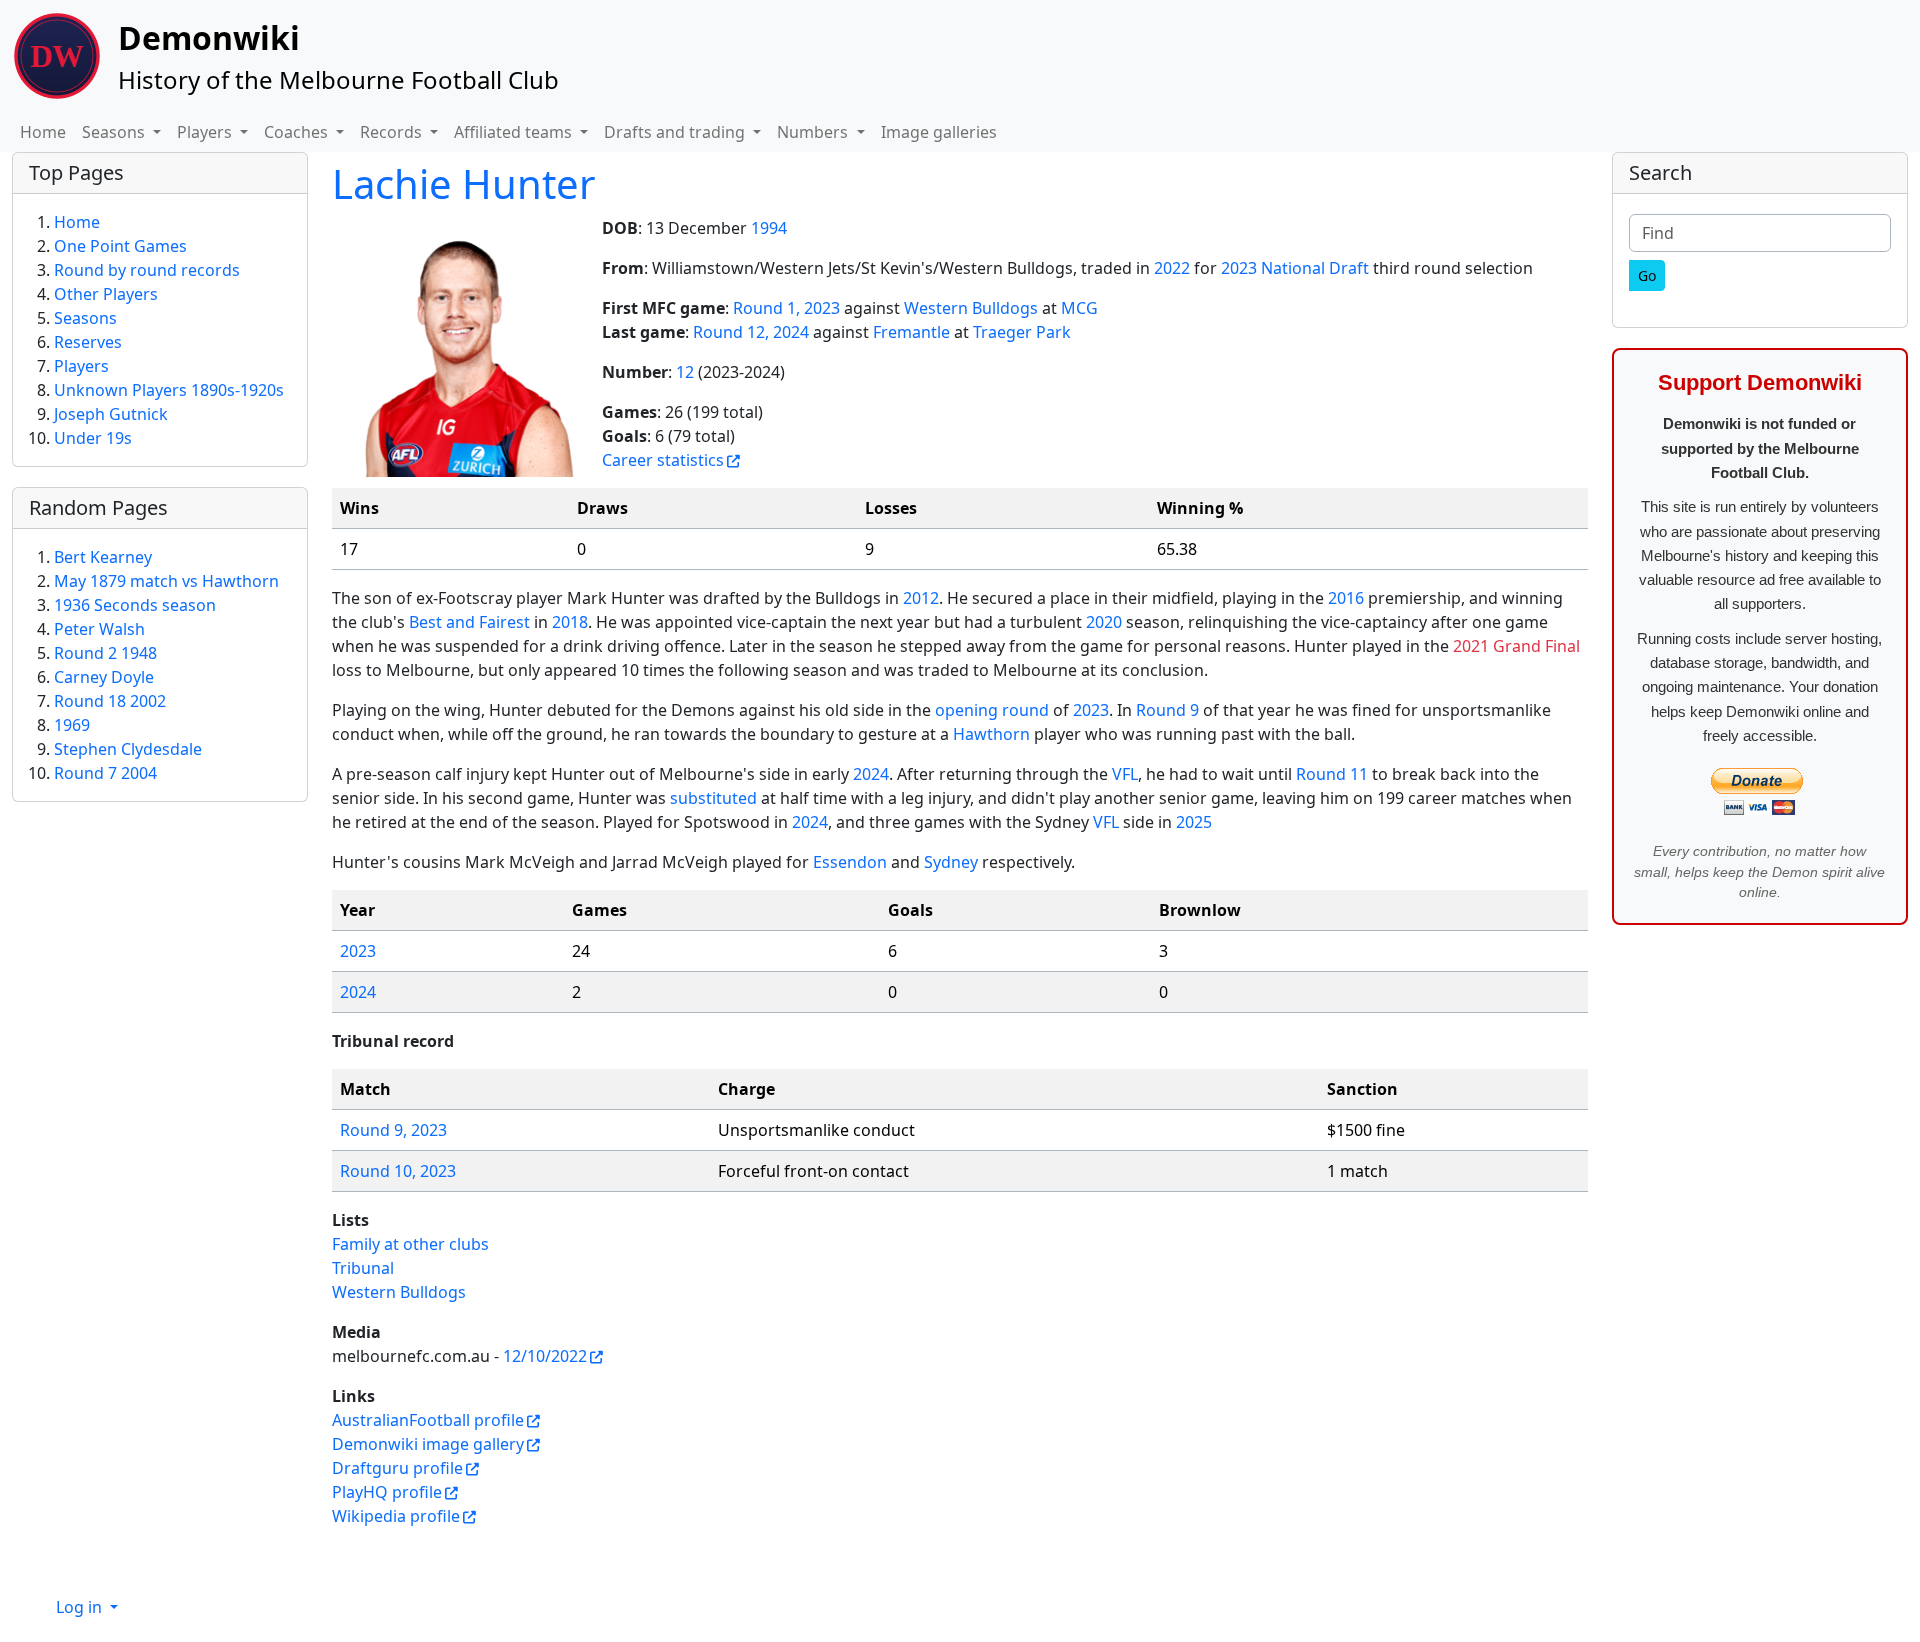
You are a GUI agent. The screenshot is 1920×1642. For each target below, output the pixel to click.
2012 (921, 598)
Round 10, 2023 (398, 1171)
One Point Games (120, 246)
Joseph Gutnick (111, 414)
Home (43, 132)
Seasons (85, 318)
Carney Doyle (104, 677)
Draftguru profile (397, 1468)
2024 (871, 774)
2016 (1346, 598)
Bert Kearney (103, 557)
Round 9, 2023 (393, 1130)
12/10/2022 (545, 1356)
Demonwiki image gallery (428, 1444)
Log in (81, 1607)
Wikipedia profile (396, 1516)
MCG (1079, 308)
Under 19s (93, 438)
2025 (1194, 822)
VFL (1125, 774)
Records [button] (393, 132)
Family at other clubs (410, 1244)
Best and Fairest (469, 622)
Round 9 (1167, 710)
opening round (992, 710)
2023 (1091, 710)
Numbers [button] (814, 132)
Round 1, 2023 (786, 308)
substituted (713, 798)
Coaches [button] (298, 132)
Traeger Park (1022, 332)
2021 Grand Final (1516, 646)
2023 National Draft (1295, 268)
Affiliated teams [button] (515, 132)
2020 (1104, 622)
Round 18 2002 (110, 701)
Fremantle (911, 332)
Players (81, 366)
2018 (570, 622)
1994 (769, 228)
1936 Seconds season (135, 605)
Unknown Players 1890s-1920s (169, 390)
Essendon (850, 862)
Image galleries (939, 132)
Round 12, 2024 (751, 332)
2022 (1172, 268)
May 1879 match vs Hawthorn (166, 581)
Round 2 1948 (105, 653)
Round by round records (147, 270)
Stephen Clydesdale (128, 749)
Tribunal (363, 1268)
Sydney (951, 862)
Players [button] (206, 132)
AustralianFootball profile (428, 1420)
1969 (72, 725)
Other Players (106, 294)
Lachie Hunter (464, 183)
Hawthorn (991, 734)
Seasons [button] (115, 132)
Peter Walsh (99, 629)
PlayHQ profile (387, 1492)
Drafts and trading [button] (676, 132)
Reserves (88, 342)
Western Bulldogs (971, 308)
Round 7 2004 (105, 773)
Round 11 (1332, 774)
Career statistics (663, 460)
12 (685, 372)
